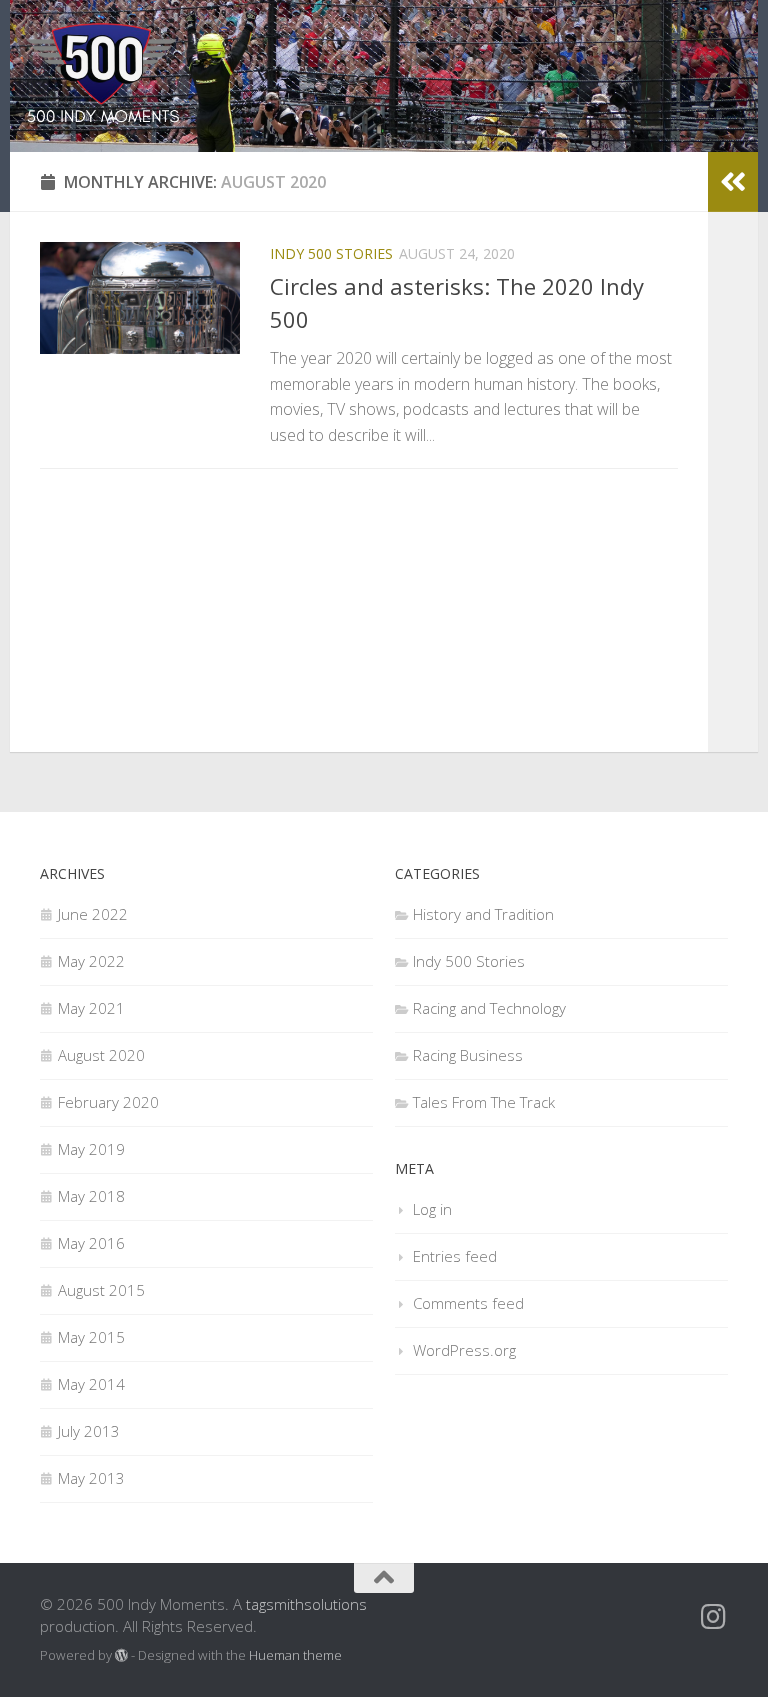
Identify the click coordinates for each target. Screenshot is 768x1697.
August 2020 (101, 1055)
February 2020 (108, 1102)
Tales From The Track (484, 1102)
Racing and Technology (489, 1008)
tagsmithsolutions (306, 1604)
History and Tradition (483, 914)
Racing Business (468, 1055)
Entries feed (455, 1256)
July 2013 (89, 1431)
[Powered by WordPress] (121, 1655)
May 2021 (91, 1008)
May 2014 (91, 1384)
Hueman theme (295, 1655)
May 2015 (91, 1337)
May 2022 (91, 961)
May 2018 (91, 1196)
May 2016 (91, 1243)
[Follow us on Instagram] (714, 1617)
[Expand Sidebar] (733, 182)
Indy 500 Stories (331, 253)
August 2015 (101, 1290)
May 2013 (91, 1478)
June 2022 (93, 914)
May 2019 (91, 1149)
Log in (432, 1209)
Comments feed (468, 1303)
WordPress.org (464, 1350)
